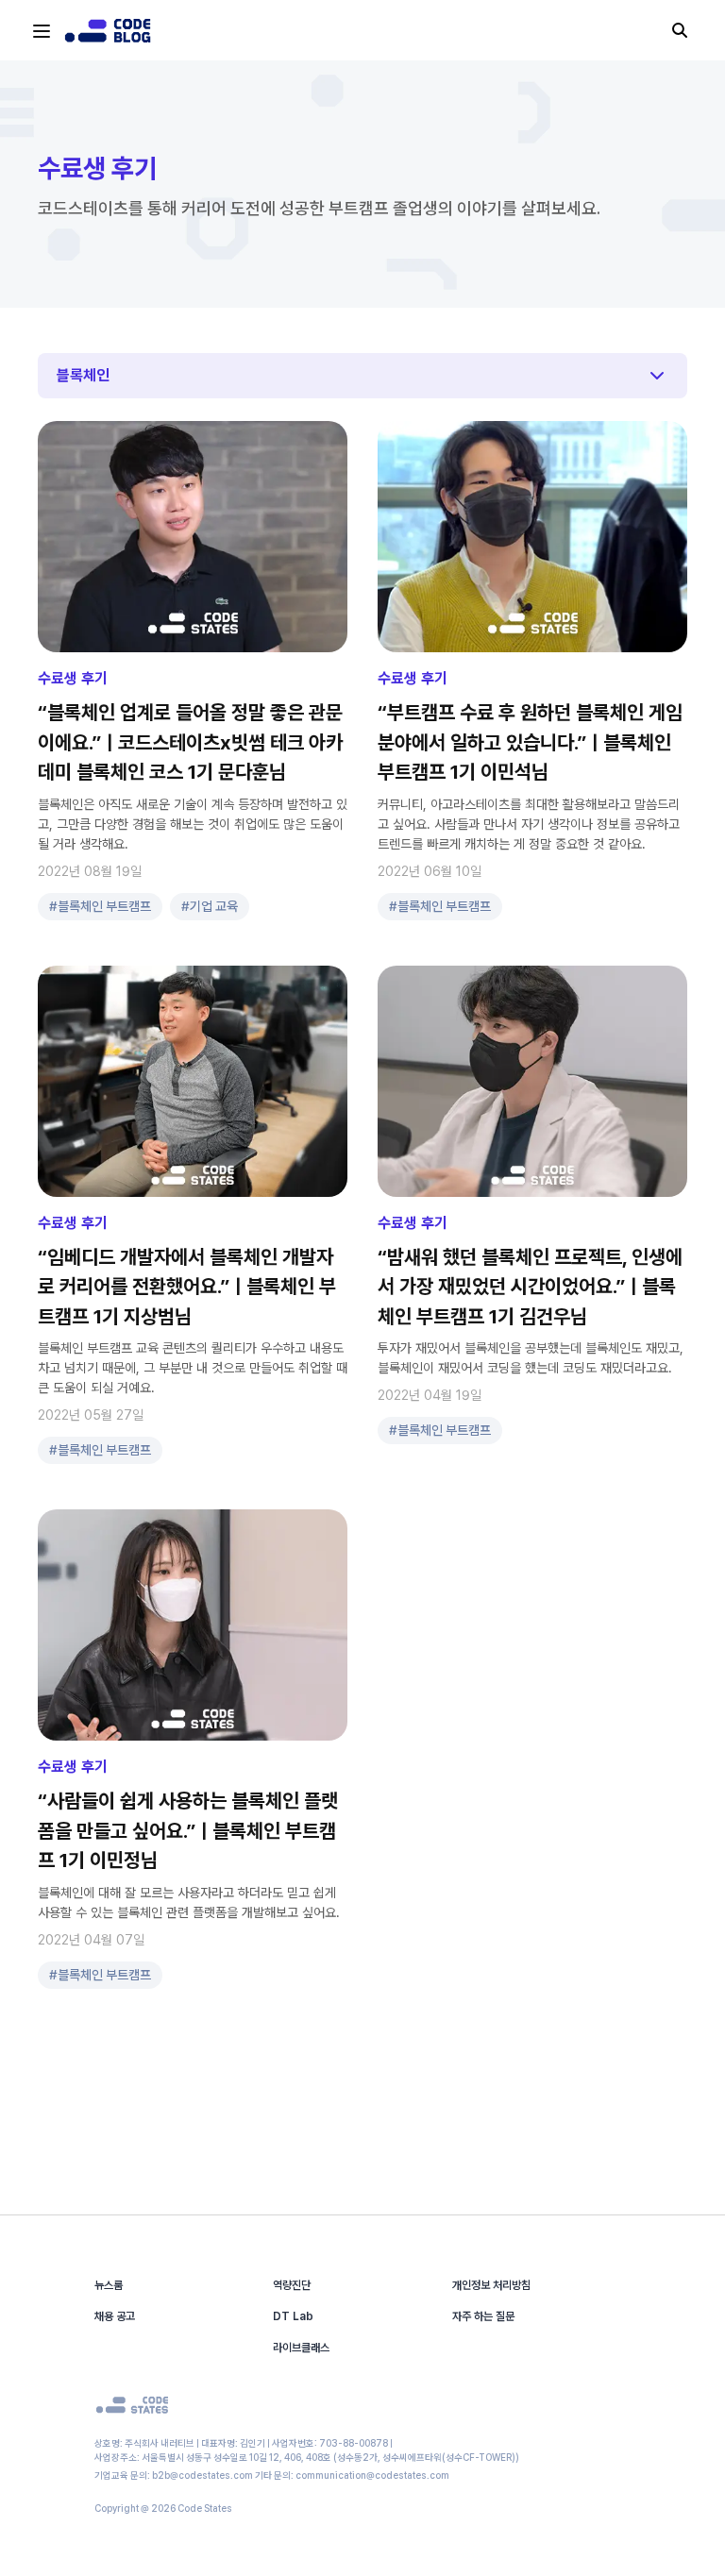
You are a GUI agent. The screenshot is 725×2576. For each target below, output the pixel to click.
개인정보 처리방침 (491, 2285)
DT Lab (293, 2316)
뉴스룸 (109, 2285)
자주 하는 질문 (483, 2316)
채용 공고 (115, 2316)
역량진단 (292, 2285)
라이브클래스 (301, 2348)
